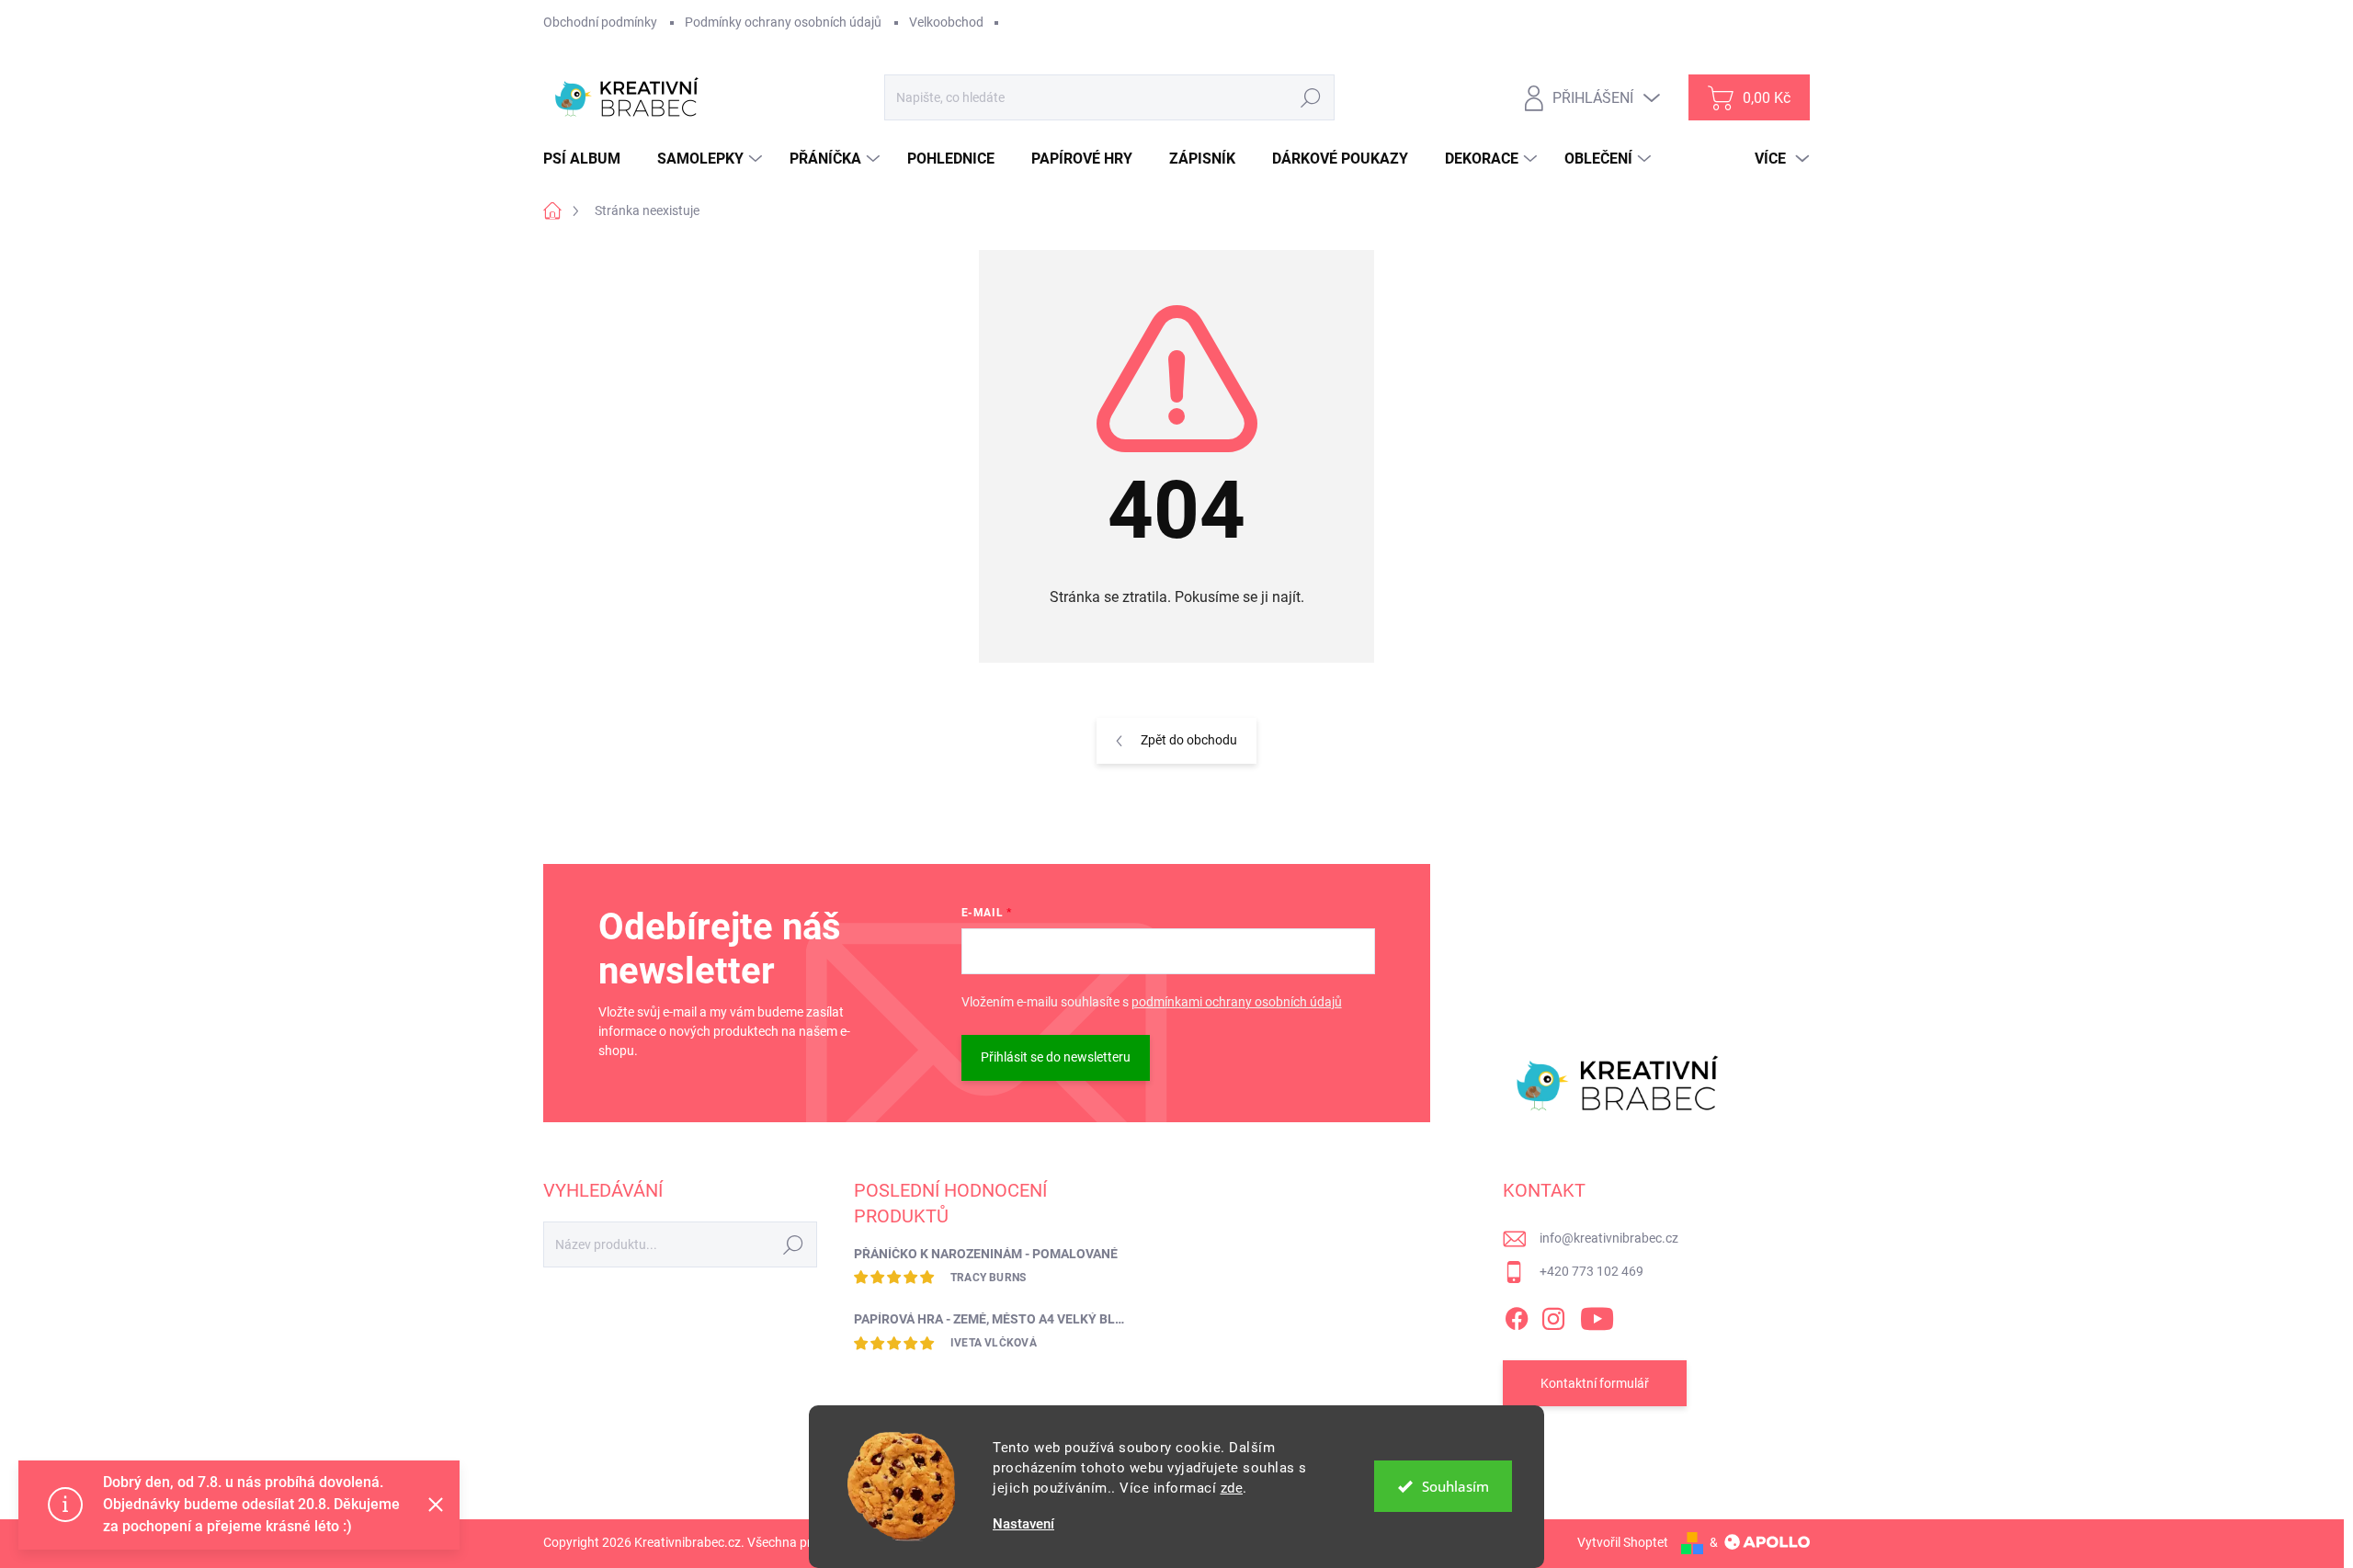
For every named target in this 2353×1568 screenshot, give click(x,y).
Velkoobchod (946, 22)
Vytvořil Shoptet (1623, 1542)
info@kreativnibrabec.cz (1609, 1238)
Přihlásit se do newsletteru (1056, 1057)
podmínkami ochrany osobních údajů (1237, 1002)
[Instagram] (1553, 1315)
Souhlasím (1455, 1486)
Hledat (1311, 97)
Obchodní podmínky (600, 22)
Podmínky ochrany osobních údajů (783, 22)
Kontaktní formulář (1595, 1383)
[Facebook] (1517, 1315)
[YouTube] (1597, 1315)
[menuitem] (589, 159)
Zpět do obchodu (1189, 740)
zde (1232, 1488)
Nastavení (1023, 1524)
